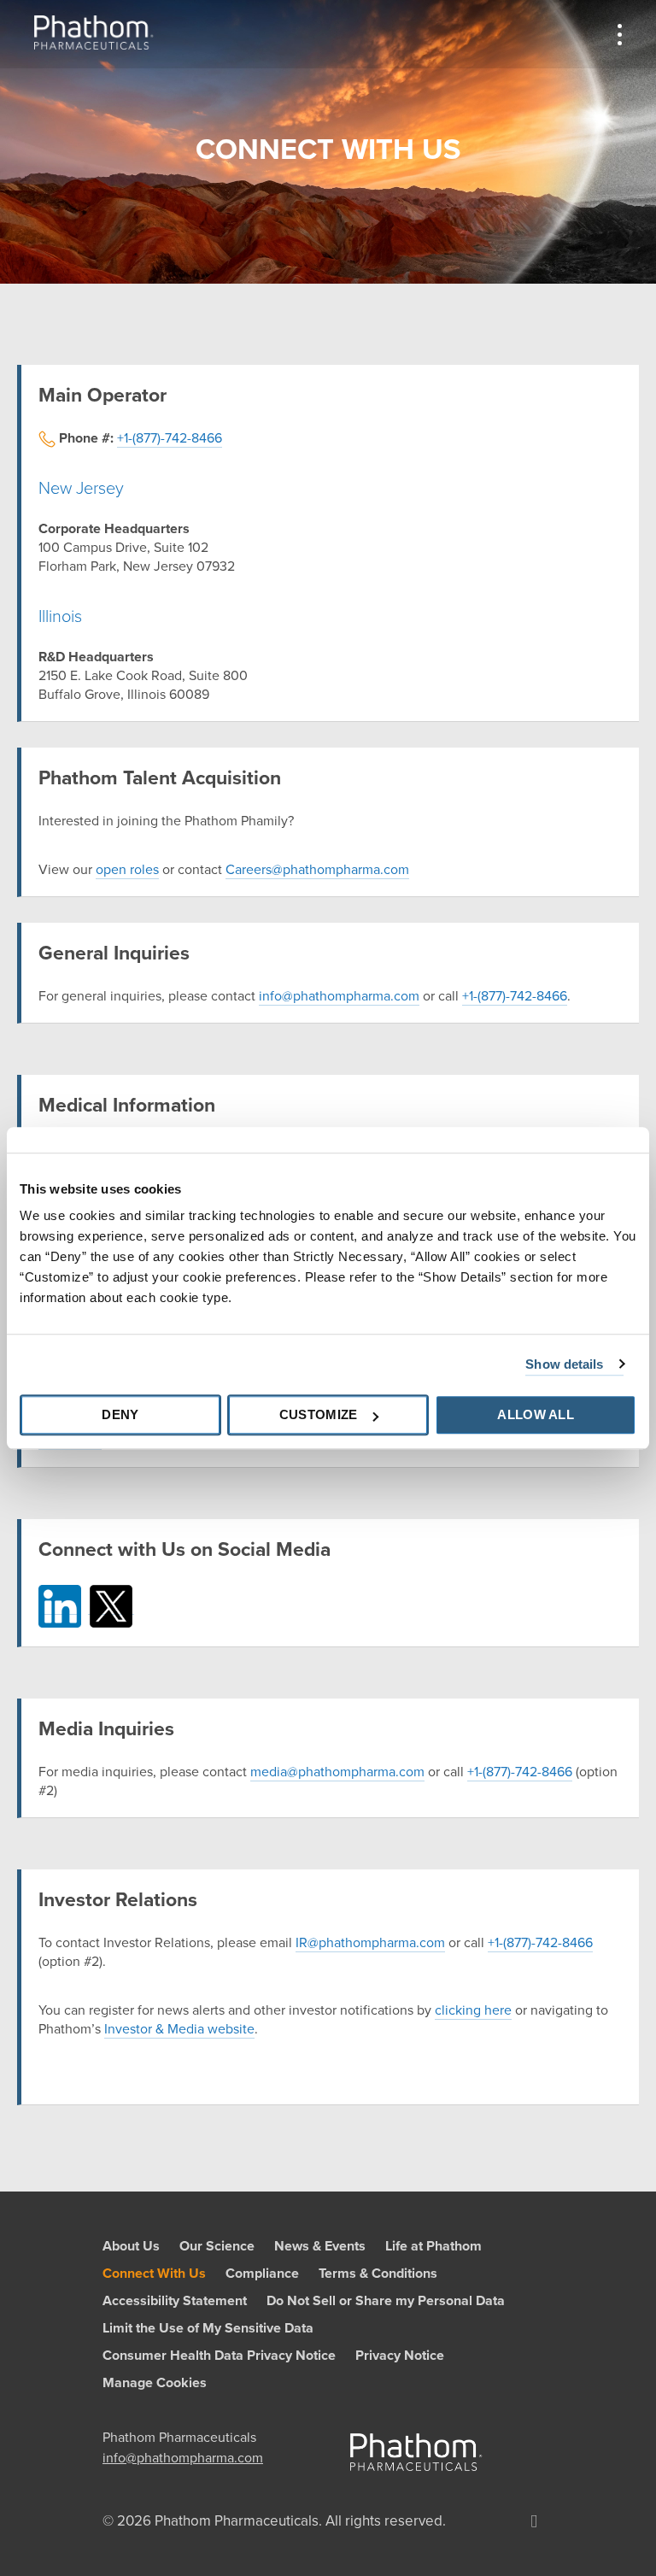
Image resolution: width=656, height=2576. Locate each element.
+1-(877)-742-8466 (170, 438)
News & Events (320, 2246)
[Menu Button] (620, 34)
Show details (564, 1364)
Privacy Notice (400, 2356)
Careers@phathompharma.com (317, 870)
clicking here (473, 2010)
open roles (127, 870)
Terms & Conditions (378, 2274)
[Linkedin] (534, 2521)
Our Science (217, 2246)
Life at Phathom (433, 2246)
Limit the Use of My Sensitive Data (208, 2328)
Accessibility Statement (175, 2301)
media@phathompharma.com (337, 1772)
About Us (131, 2246)
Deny (120, 1414)
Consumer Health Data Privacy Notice (219, 2356)
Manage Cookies (155, 2383)
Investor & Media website (179, 2029)
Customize (319, 1414)
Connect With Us (154, 2274)
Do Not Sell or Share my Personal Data (386, 2301)
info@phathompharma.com (339, 996)
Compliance (262, 2274)
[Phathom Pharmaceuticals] (94, 32)
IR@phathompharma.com (370, 1943)
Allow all (536, 1414)
